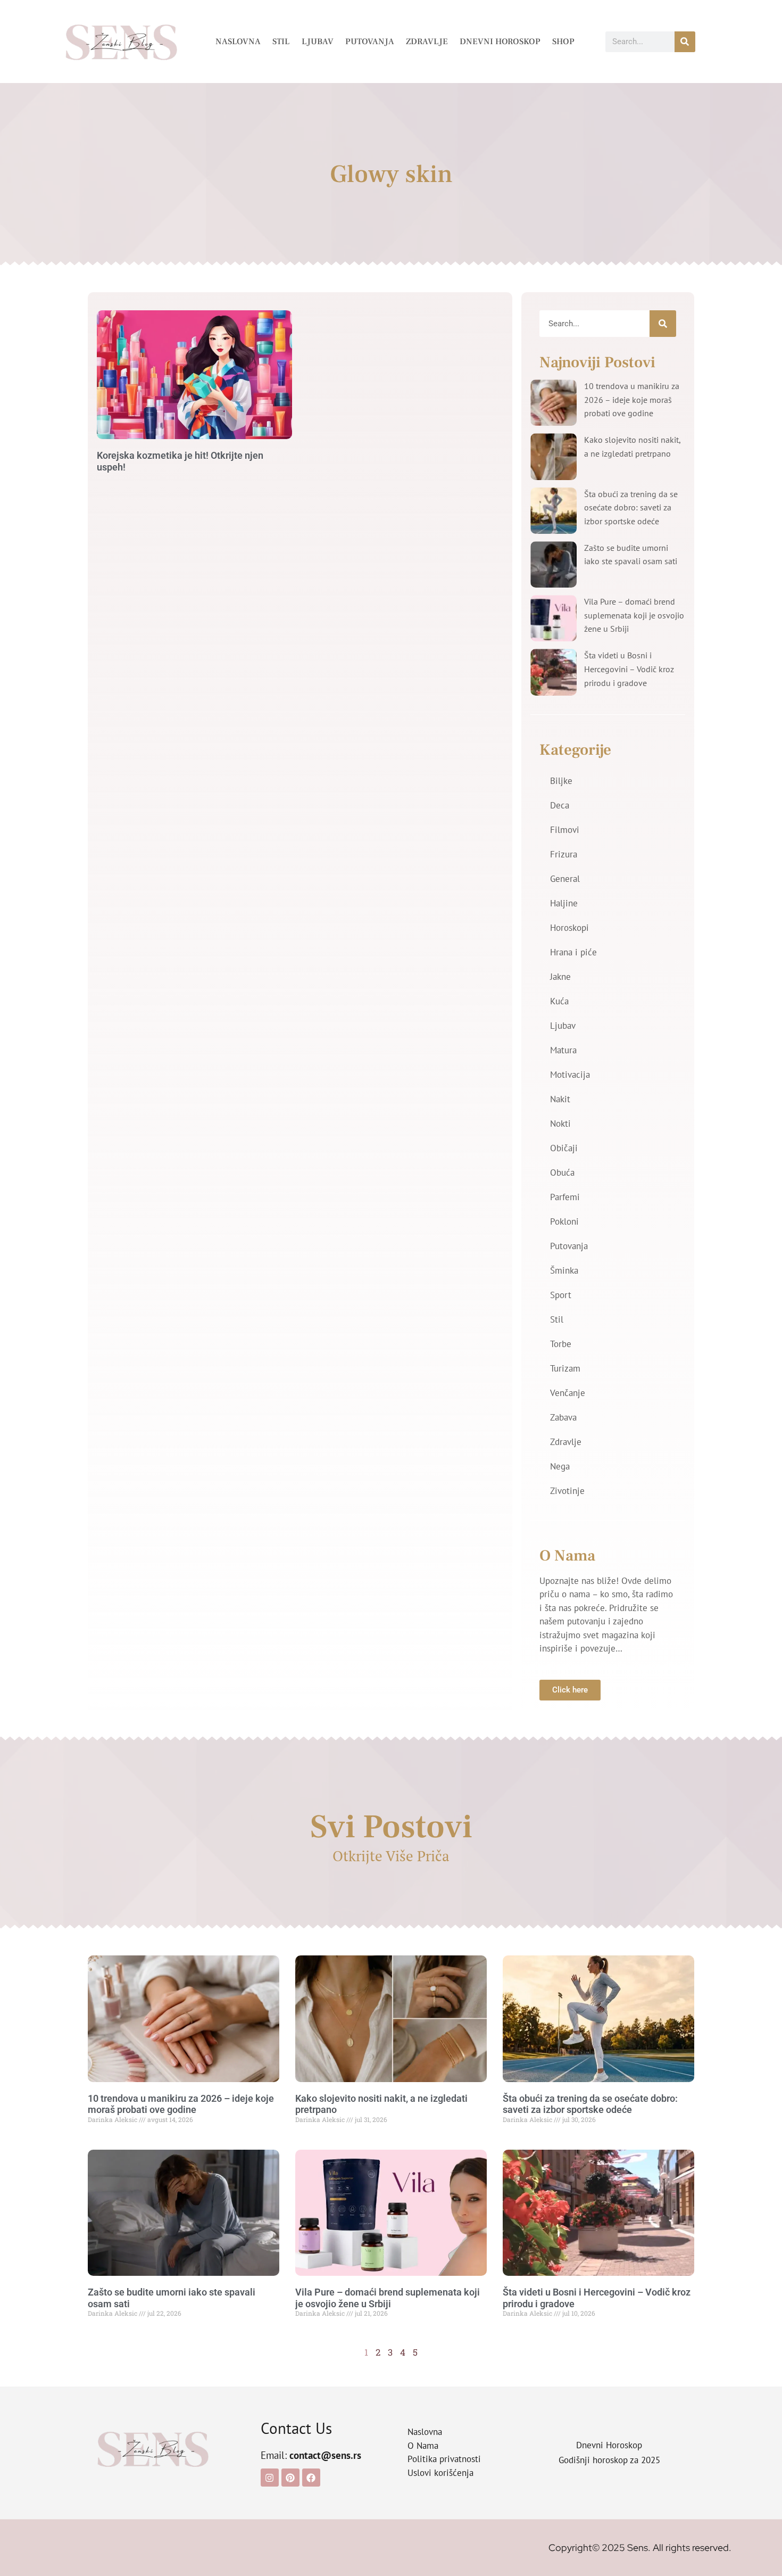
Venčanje (568, 1393)
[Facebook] (311, 2478)
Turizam (565, 1368)
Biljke (561, 781)
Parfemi (565, 1197)
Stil (281, 42)
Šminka (564, 1270)
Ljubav (318, 42)
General (565, 879)
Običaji (564, 1148)
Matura (563, 1050)
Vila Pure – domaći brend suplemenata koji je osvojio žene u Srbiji (634, 615)
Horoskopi (569, 928)
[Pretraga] (685, 42)
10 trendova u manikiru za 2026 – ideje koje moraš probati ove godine (632, 399)
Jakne (560, 977)
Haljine (564, 903)
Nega (560, 1466)
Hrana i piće (573, 952)
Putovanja (370, 42)
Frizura (564, 854)
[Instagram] (270, 2478)
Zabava (563, 1417)
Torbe (561, 1344)
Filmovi (565, 830)
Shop (563, 42)
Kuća (559, 1001)
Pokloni (564, 1221)
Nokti (560, 1124)
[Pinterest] (290, 2478)
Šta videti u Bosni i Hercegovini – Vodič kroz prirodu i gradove (629, 669)
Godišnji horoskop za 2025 (609, 2460)
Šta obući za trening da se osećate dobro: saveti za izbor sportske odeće (631, 507)
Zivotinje (567, 1491)
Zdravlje (427, 42)
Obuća (562, 1173)
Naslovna (238, 42)
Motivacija (570, 1075)
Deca (560, 805)
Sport (561, 1295)
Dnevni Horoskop (500, 42)
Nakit (560, 1099)
